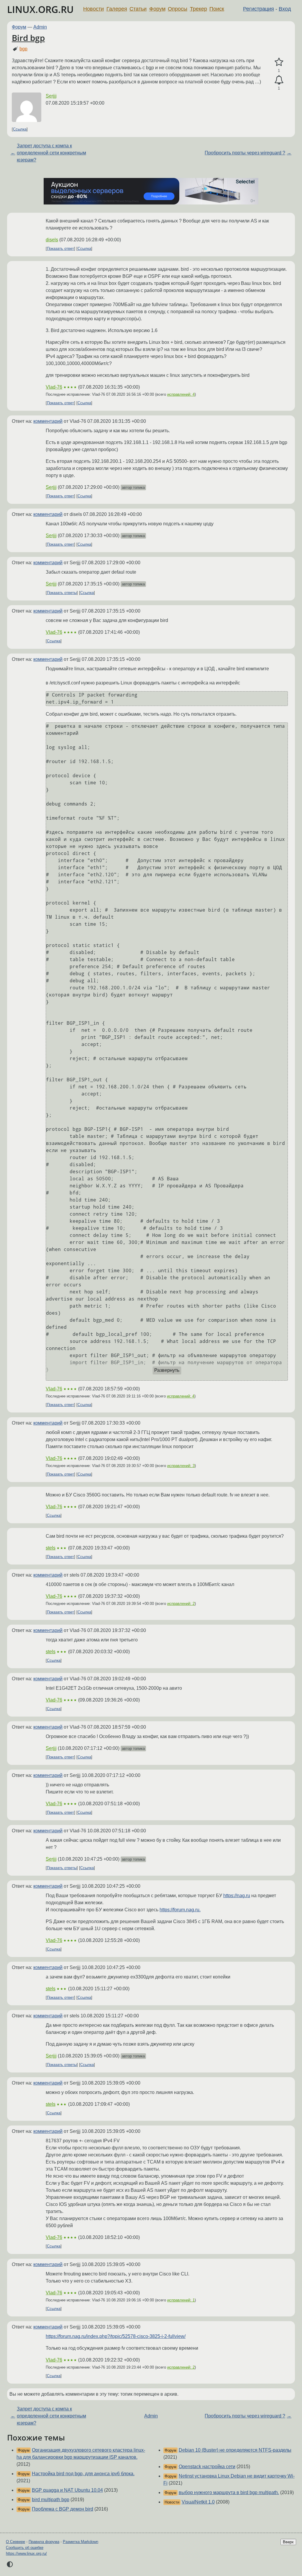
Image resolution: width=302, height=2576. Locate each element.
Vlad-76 (54, 387)
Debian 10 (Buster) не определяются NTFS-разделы (235, 2450)
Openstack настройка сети (207, 2467)
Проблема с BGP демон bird (63, 2509)
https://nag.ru (237, 1896)
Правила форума (44, 2542)
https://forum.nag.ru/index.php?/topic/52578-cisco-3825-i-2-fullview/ (116, 2336)
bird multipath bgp (51, 2500)
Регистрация (258, 9)
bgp (23, 49)
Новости (93, 9)
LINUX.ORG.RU (40, 9)
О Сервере (15, 2542)
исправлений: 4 (181, 394)
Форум (157, 9)
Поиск (217, 9)
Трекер (198, 9)
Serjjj (51, 96)
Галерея (117, 9)
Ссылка (20, 129)
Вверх (288, 2542)
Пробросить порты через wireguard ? (245, 153)
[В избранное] (279, 62)
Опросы (178, 9)
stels (51, 1548)
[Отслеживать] (279, 80)
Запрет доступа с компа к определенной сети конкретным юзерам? (51, 153)
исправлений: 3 (181, 1466)
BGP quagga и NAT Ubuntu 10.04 (67, 2490)
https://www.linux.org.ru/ (26, 2553)
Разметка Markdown (81, 2542)
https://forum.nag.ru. (180, 1910)
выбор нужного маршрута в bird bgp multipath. (229, 2492)
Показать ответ (60, 249)
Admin (40, 27)
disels (52, 240)
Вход (285, 9)
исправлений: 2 (181, 1604)
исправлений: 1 (181, 2300)
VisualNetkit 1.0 (198, 2502)
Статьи (138, 9)
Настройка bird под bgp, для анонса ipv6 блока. (83, 2474)
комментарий (48, 421)
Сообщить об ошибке (25, 2548)
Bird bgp (28, 38)
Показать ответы (62, 593)
